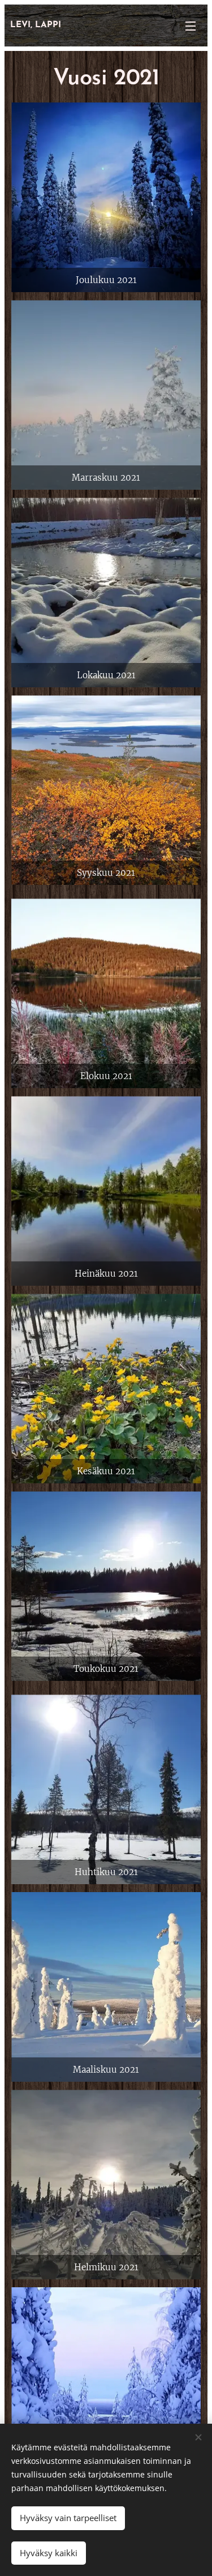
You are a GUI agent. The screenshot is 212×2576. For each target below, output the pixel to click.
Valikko (191, 25)
